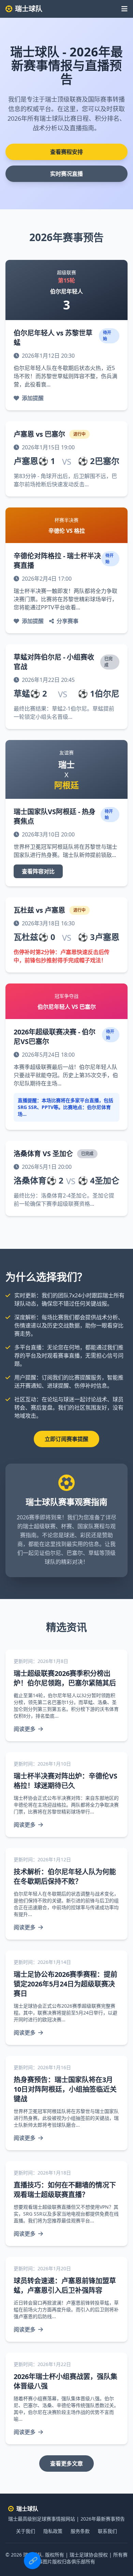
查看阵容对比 (38, 871)
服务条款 (80, 2531)
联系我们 (107, 2531)
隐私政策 (53, 2531)
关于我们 (26, 2531)
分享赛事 (68, 621)
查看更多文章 (66, 2463)
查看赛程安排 (66, 152)
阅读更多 (25, 1729)
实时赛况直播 (66, 174)
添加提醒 (33, 398)
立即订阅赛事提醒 (66, 1439)
